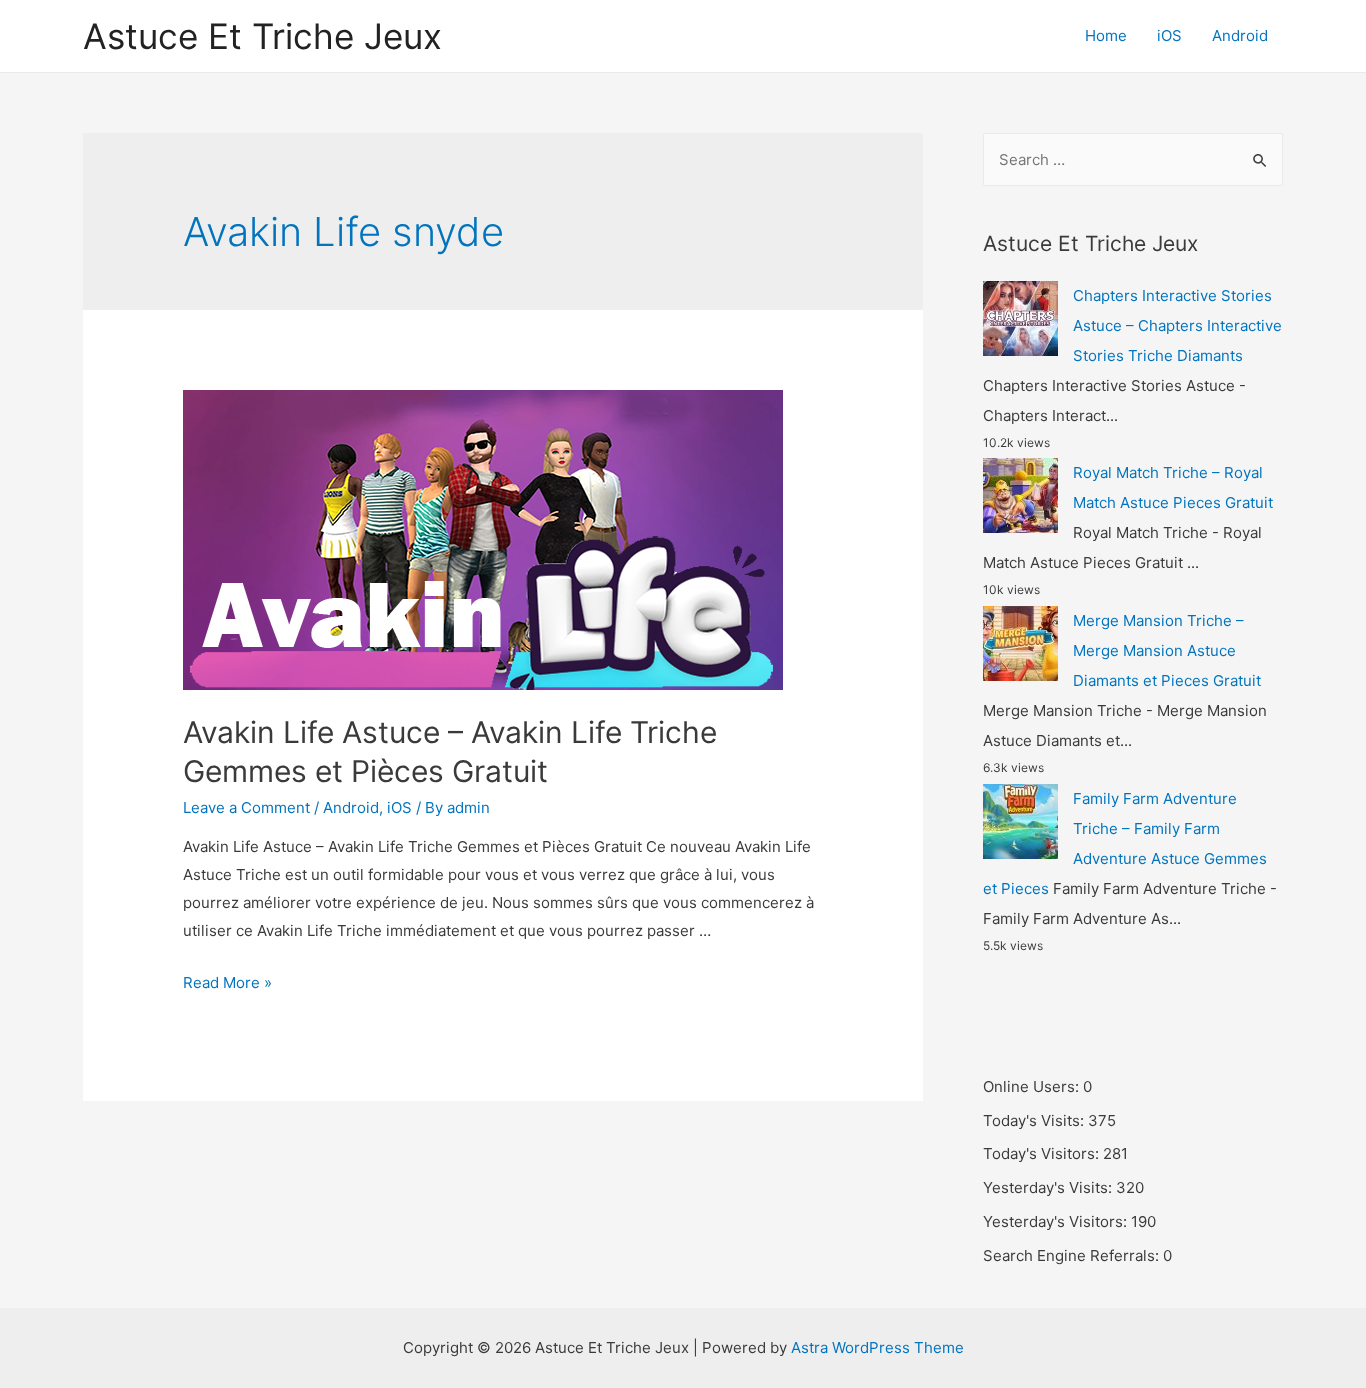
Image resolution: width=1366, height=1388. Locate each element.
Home (1106, 35)
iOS (1169, 35)
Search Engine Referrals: (1073, 1255)
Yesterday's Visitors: (1057, 1221)
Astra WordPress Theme (877, 1347)
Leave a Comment (246, 807)
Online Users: (1033, 1086)
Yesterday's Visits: (1049, 1187)
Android (1240, 35)
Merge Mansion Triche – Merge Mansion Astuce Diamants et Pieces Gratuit (1167, 650)
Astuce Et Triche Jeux (262, 36)
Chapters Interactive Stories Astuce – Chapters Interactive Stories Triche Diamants (1177, 325)
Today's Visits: (1035, 1120)
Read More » (227, 982)
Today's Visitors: (1043, 1153)
